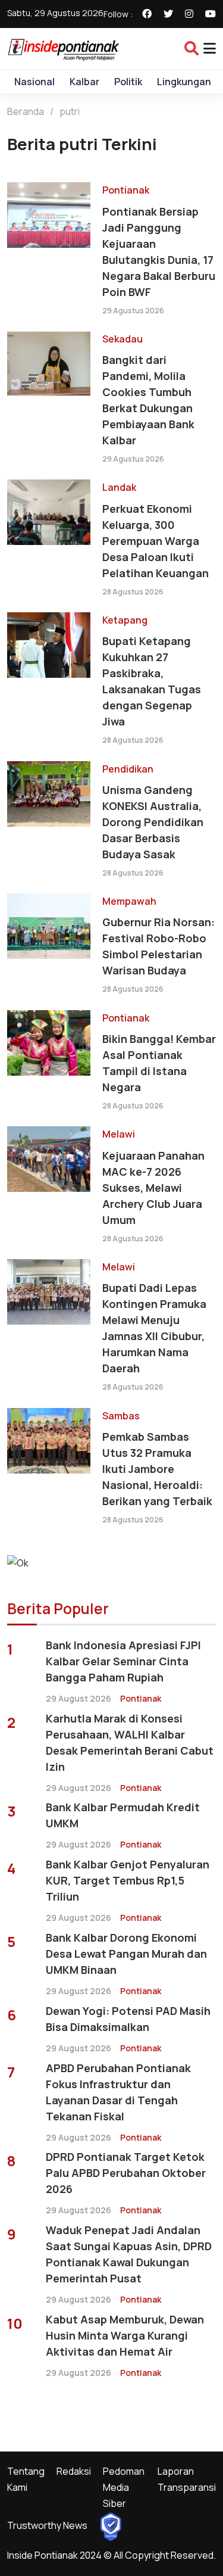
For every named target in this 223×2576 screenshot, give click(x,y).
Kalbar (84, 82)
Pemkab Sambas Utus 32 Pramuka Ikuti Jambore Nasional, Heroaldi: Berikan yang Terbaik (157, 1469)
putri (70, 111)
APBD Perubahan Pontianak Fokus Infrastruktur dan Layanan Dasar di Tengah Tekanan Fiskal (118, 2092)
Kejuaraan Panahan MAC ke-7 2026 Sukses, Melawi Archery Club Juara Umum (153, 1188)
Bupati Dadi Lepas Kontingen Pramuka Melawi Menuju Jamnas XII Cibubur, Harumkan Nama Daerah (154, 1328)
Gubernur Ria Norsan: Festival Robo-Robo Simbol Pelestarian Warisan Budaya (158, 946)
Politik (128, 82)
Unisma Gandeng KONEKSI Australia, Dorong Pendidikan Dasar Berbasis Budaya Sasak (153, 822)
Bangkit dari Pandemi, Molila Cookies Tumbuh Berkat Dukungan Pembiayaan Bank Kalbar (148, 400)
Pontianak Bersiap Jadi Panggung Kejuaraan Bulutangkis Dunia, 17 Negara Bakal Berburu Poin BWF (159, 252)
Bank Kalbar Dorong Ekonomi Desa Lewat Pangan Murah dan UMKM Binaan (126, 1954)
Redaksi (74, 2471)
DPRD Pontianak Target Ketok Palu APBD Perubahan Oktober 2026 (126, 2173)
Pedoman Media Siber (124, 2487)
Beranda (26, 111)
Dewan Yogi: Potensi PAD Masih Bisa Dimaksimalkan (128, 2019)
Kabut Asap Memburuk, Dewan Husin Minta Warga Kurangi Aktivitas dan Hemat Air (125, 2335)
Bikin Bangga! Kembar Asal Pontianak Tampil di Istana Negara (159, 1063)
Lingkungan (184, 82)
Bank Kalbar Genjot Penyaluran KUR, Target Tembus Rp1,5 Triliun (128, 1880)
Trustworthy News (47, 2525)
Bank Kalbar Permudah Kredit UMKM (123, 1815)
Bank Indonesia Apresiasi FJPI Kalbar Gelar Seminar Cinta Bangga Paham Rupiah (123, 1661)
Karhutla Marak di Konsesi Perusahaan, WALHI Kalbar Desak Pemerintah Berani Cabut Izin (130, 1742)
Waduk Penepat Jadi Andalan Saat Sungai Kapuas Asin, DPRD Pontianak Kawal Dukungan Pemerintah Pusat (129, 2254)
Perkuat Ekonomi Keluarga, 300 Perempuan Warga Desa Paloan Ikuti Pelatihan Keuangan (156, 541)
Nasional (34, 82)
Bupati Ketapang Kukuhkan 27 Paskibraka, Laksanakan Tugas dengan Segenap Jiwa (152, 681)
